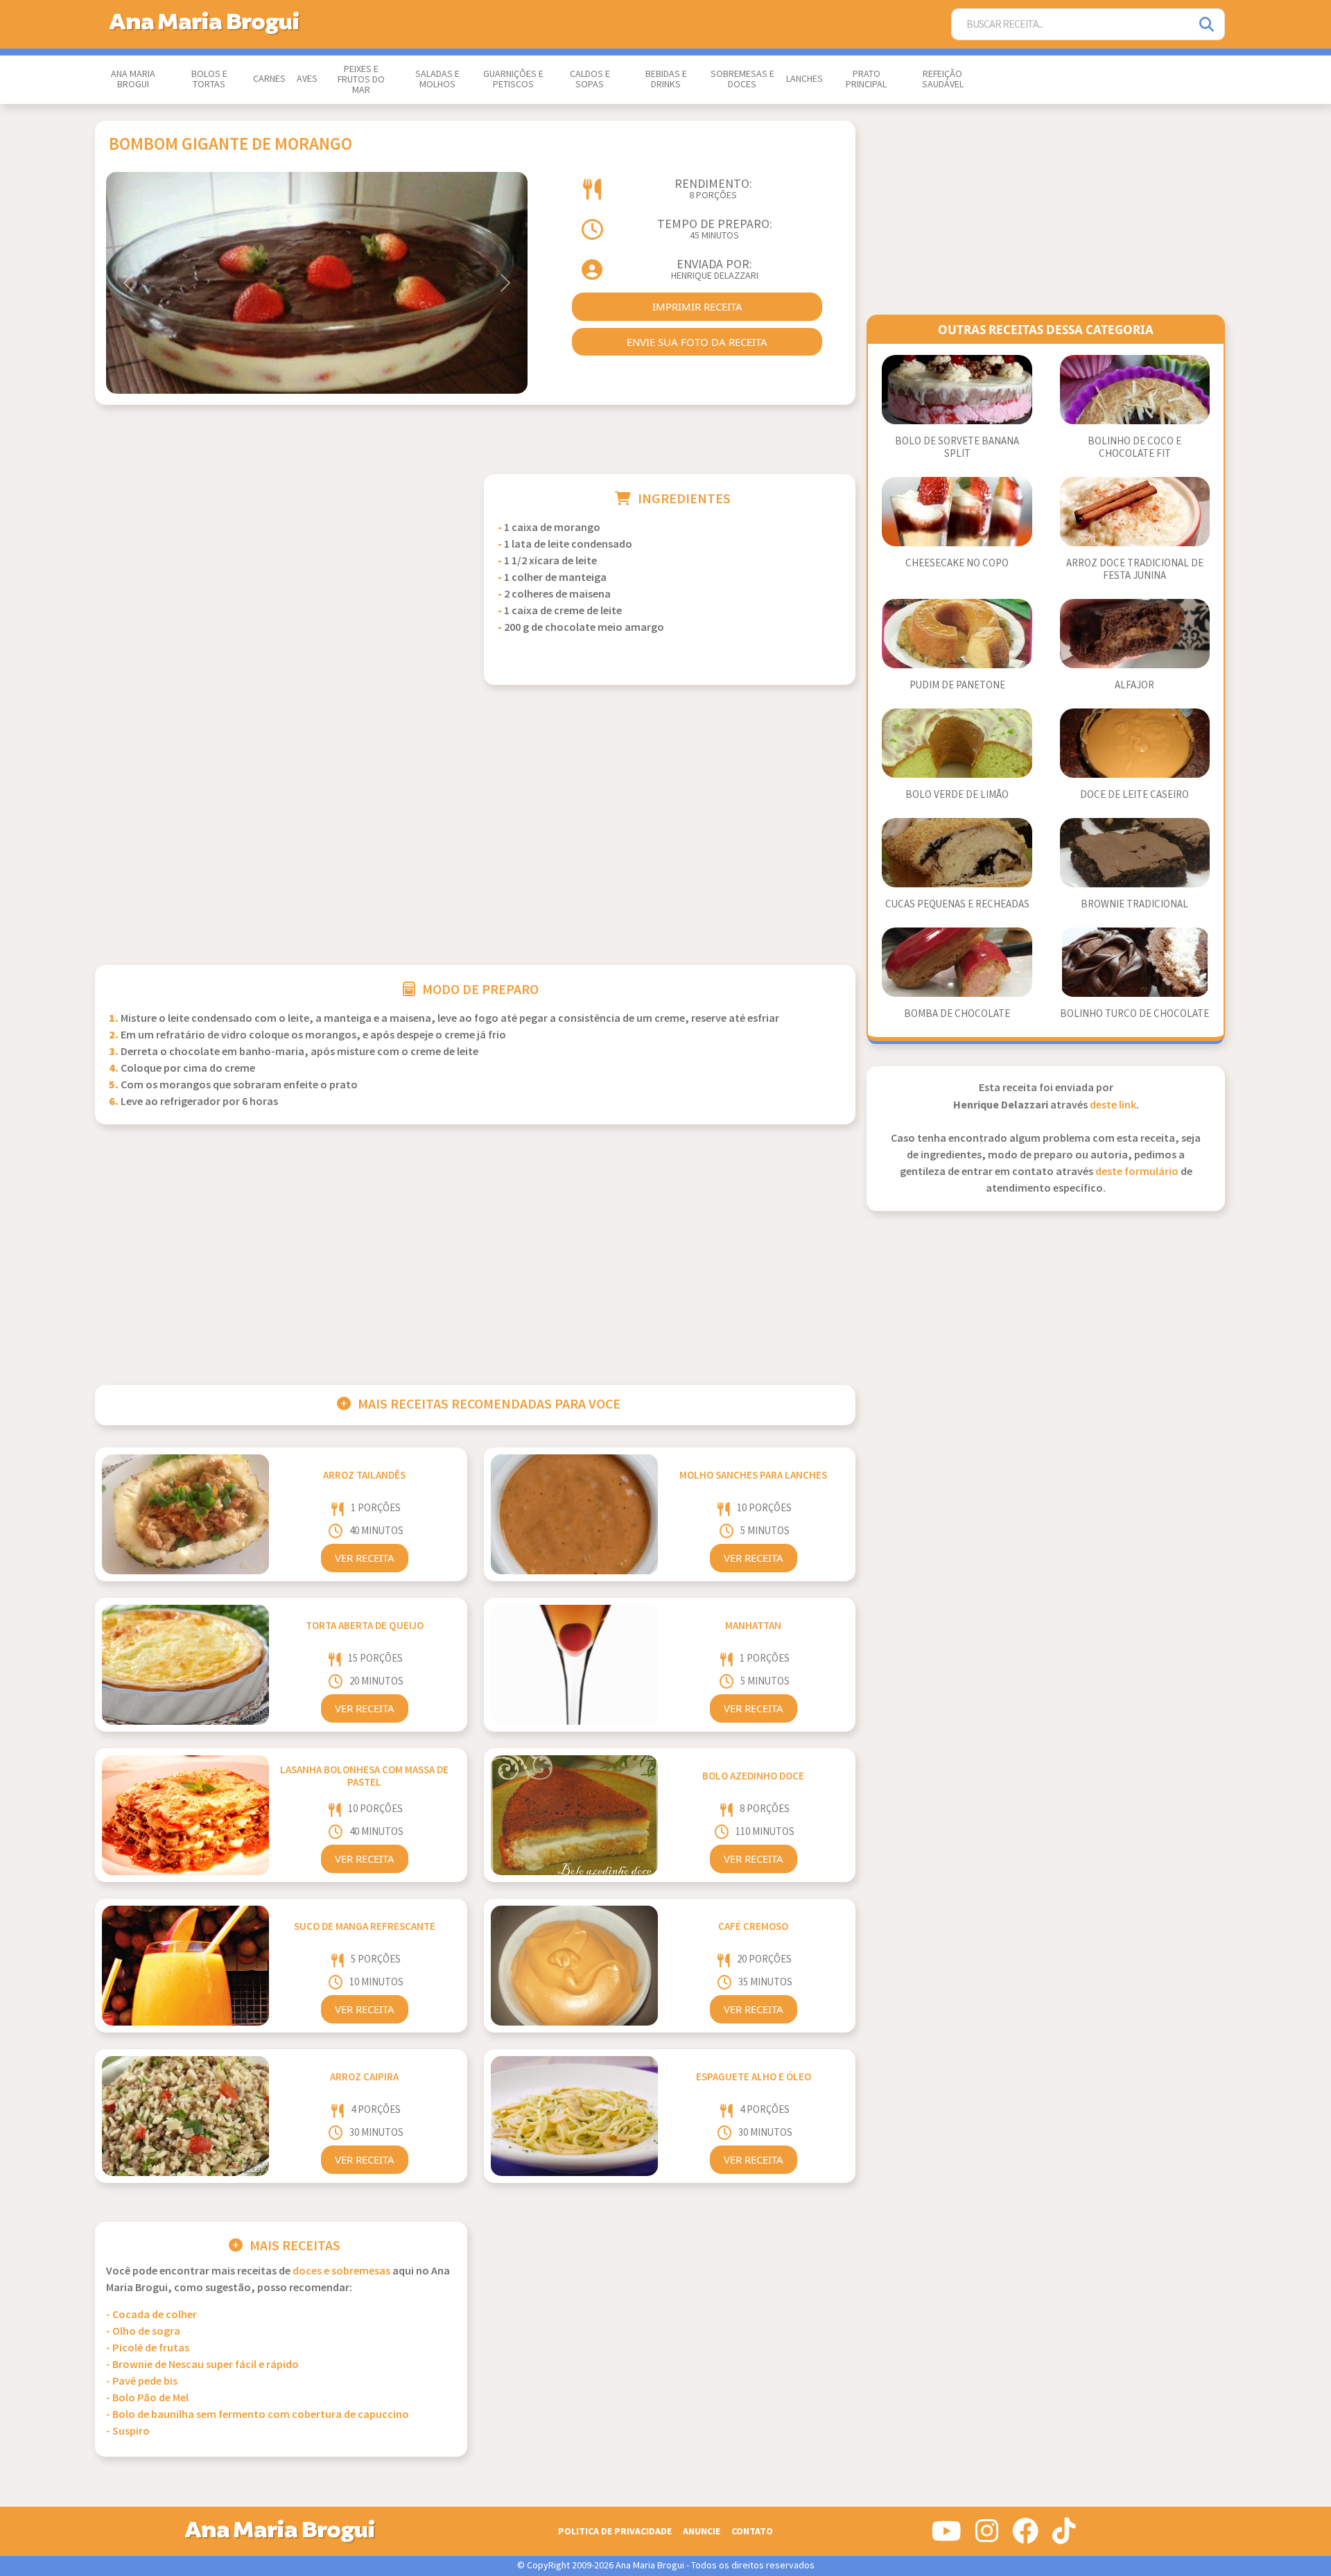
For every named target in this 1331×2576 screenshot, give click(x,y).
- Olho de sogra (143, 2332)
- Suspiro (128, 2431)
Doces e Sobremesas (341, 2271)
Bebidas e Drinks (666, 79)
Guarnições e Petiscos (513, 79)
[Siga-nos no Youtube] (947, 2536)
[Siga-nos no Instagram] (987, 2536)
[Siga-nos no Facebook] (1025, 2536)
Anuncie (702, 2531)
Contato (752, 2531)
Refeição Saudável (943, 79)
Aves (307, 79)
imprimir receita (697, 306)
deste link (1113, 1105)
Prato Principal (866, 79)
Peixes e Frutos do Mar (361, 80)
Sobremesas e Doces (742, 79)
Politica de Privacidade (615, 2531)
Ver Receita (365, 1558)
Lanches (804, 79)
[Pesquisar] (1208, 25)
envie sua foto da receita (697, 342)
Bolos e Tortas (209, 79)
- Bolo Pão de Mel (147, 2398)
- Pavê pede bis (142, 2382)
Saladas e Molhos (437, 79)
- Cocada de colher (151, 2315)
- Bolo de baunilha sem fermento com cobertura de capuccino (258, 2415)
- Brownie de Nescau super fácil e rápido (202, 2365)
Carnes (269, 79)
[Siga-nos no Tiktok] (1064, 2536)
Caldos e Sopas (590, 79)
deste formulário (1137, 1172)
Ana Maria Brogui (133, 79)
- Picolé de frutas (148, 2348)
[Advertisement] (281, 571)
